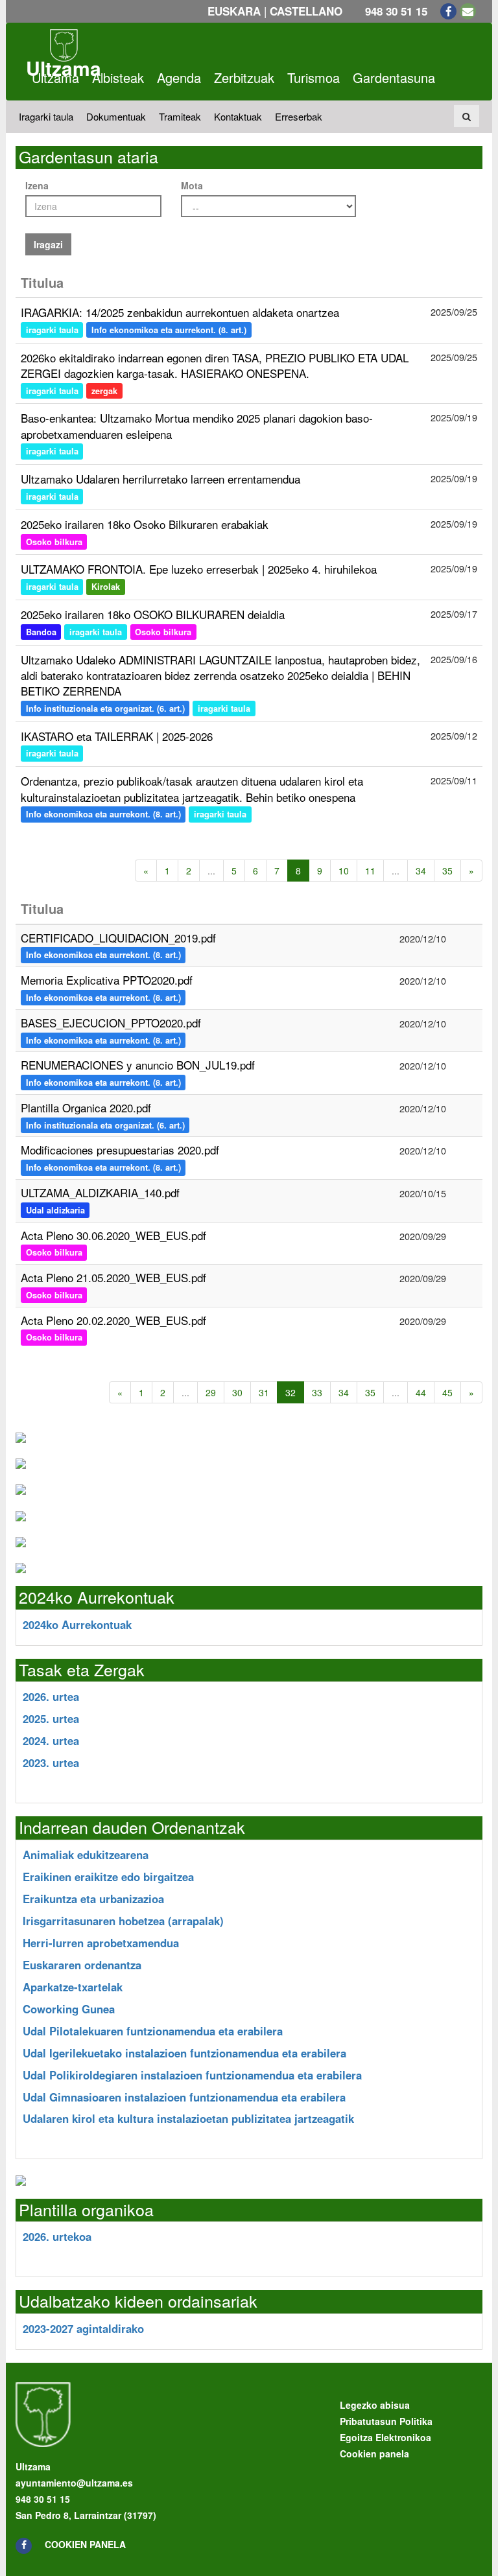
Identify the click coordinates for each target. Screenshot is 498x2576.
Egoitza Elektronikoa (385, 2437)
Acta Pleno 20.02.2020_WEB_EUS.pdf (113, 1320)
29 (211, 1392)
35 (447, 871)
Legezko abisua (375, 2405)
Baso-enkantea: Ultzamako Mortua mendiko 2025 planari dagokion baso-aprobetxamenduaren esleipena (197, 426)
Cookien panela (85, 2544)
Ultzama (55, 77)
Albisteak (118, 77)
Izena (37, 185)
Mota (192, 185)
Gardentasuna (394, 77)
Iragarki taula (46, 116)
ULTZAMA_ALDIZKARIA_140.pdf (100, 1192)
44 (421, 1392)
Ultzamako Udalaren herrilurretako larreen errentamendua (160, 479)
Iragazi (48, 244)
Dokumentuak (116, 116)
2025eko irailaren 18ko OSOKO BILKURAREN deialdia (153, 614)
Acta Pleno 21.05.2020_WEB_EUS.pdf (113, 1277)
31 (264, 1392)
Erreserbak (299, 116)
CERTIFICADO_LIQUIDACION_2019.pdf (118, 938)
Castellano (306, 11)
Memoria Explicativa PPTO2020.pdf (107, 980)
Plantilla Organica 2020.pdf (86, 1107)
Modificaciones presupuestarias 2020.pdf (120, 1150)
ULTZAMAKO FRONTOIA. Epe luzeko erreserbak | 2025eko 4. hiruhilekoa (199, 569)
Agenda (179, 77)
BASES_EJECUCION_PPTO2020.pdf (111, 1023)
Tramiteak (180, 116)
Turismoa (314, 77)
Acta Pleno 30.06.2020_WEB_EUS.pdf (113, 1235)
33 (317, 1392)
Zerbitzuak (244, 77)
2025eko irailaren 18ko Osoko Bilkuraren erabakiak (145, 524)
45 (447, 1392)
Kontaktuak (238, 116)
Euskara (234, 11)
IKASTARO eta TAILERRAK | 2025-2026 (117, 736)
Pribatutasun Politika (386, 2421)
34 (421, 871)
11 (370, 871)
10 (344, 871)
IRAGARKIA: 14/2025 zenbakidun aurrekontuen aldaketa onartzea (180, 312)
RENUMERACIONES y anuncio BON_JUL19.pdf (138, 1065)
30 (237, 1392)
